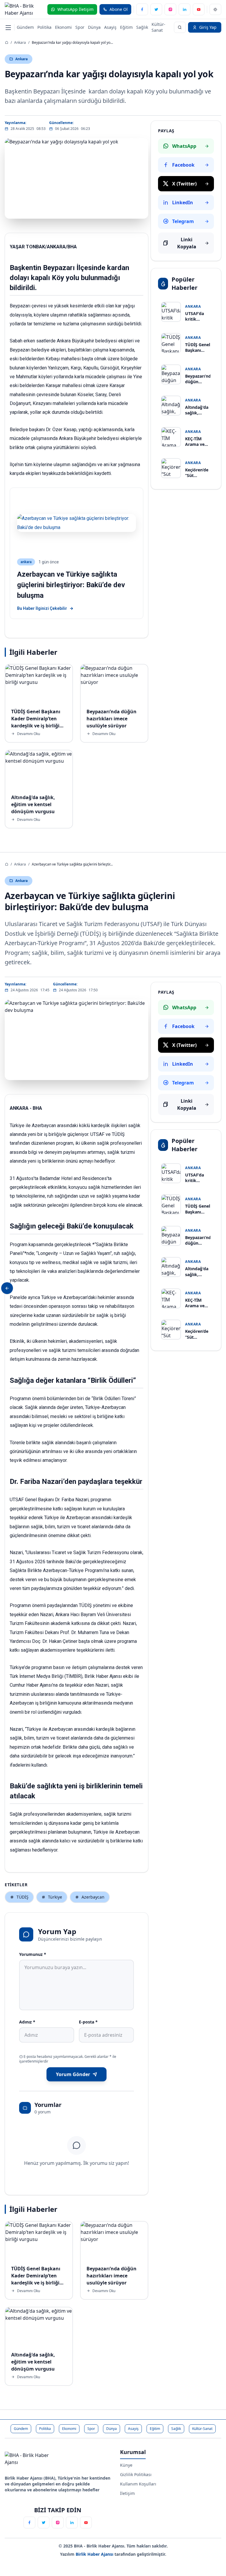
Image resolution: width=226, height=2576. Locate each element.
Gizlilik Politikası (136, 2474)
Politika (44, 27)
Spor (80, 27)
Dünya (94, 27)
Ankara (20, 42)
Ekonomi (63, 27)
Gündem (25, 27)
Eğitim (126, 27)
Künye (126, 2465)
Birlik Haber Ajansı (95, 2554)
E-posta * (88, 2022)
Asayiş (110, 27)
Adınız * (27, 2022)
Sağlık (142, 27)
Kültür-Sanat (158, 27)
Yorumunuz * (33, 1954)
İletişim (127, 2493)
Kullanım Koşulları (138, 2484)
